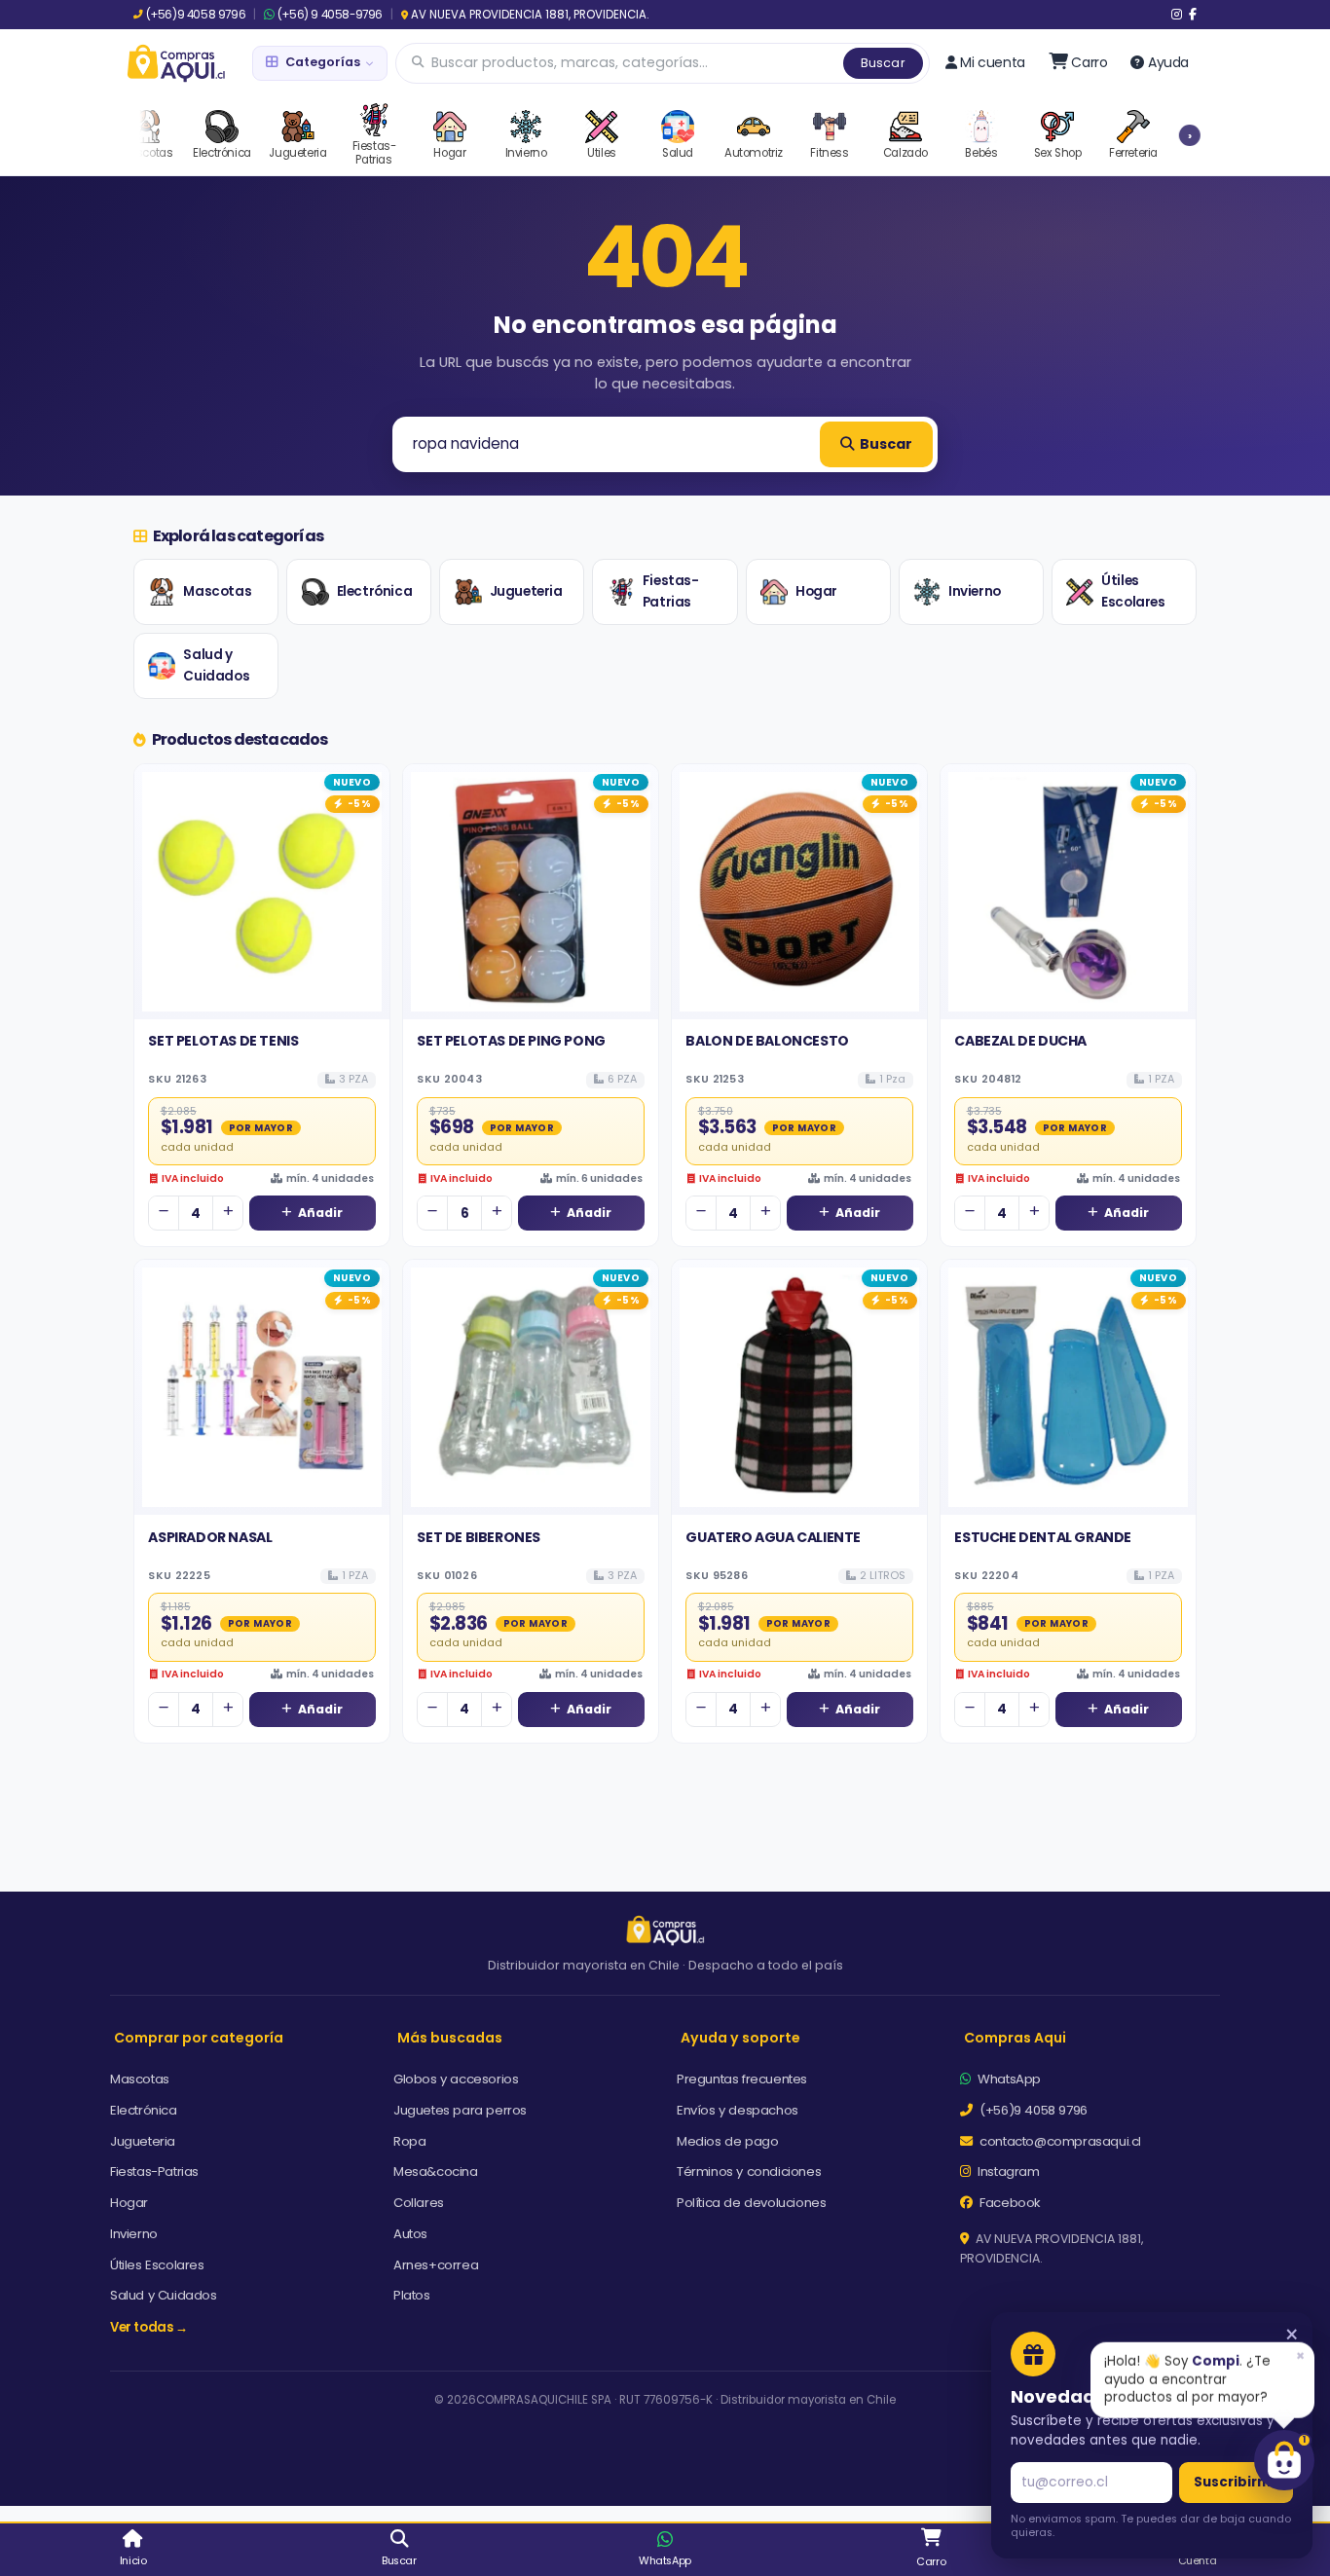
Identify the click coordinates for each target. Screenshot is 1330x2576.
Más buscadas (450, 2038)
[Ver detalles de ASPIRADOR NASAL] (262, 1387)
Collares (419, 2203)
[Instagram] (1177, 15)
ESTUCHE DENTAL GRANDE (1043, 1537)
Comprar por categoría (199, 2038)
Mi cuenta (992, 62)
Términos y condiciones (749, 2171)
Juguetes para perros (460, 2110)
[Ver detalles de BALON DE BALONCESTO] (799, 892)
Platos (412, 2295)
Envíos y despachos (738, 2110)
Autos (410, 2234)
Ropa (409, 2141)
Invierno (975, 591)
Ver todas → (149, 2327)
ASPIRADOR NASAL (210, 1537)
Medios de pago (727, 2141)
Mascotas (217, 591)
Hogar (816, 591)
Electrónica (375, 591)
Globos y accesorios (456, 2079)
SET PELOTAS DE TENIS (223, 1041)
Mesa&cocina (436, 2171)
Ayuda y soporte (740, 2038)
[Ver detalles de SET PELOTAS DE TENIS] (262, 892)
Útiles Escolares (1133, 591)
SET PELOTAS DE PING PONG (511, 1041)
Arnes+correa (436, 2265)
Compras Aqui (1015, 2038)
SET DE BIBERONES (479, 1537)
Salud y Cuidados (216, 665)
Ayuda (1168, 62)
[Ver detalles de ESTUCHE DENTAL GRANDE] (1068, 1387)
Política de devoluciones (751, 2203)
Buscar (883, 63)
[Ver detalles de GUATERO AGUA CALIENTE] (799, 1387)
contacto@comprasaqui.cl (1059, 2141)
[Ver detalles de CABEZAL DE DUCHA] (1068, 892)
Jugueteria (526, 591)
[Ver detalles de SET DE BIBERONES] (531, 1387)
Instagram (1007, 2171)
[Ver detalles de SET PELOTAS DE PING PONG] (531, 892)
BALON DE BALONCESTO (767, 1041)
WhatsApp (1008, 2079)
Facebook (1009, 2203)
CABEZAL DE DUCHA (1020, 1041)
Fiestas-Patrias (671, 591)
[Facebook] (1193, 15)
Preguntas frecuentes (742, 2079)
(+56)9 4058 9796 (196, 15)
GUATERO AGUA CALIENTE (773, 1537)
